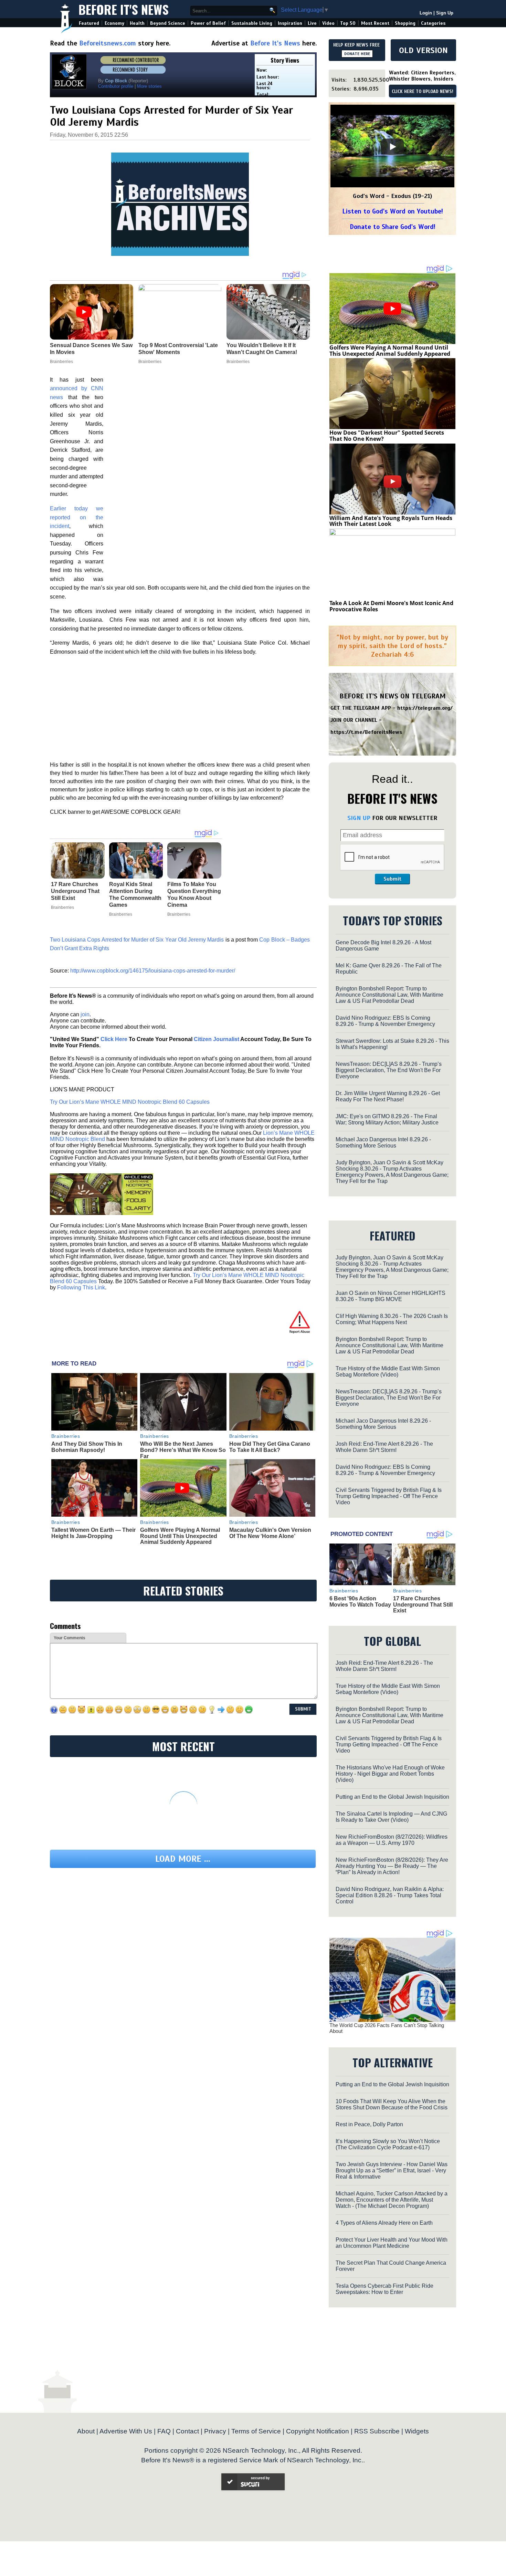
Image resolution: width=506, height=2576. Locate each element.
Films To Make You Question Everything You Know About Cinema (194, 895)
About (86, 2431)
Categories (433, 23)
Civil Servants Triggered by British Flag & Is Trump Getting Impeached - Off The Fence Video (389, 1496)
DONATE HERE (357, 54)
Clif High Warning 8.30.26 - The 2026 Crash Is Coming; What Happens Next (392, 1319)
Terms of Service (256, 2431)
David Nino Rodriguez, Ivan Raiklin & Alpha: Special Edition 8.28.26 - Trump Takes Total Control (390, 1895)
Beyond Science (168, 23)
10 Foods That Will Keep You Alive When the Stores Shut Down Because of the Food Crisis (392, 2104)
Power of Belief (208, 23)
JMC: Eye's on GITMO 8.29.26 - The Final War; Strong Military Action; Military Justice (387, 1119)
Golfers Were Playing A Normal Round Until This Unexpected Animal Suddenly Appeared (180, 1536)
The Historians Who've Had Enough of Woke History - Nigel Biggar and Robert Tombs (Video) (390, 1774)
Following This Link (81, 1287)
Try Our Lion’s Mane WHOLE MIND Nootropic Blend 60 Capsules (130, 1102)
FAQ (164, 2431)
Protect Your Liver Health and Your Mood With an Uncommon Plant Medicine (392, 2243)
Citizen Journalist (217, 1039)
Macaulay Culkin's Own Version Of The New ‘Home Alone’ (270, 1533)
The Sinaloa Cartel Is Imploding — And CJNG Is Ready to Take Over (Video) (391, 1817)
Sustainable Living (252, 23)
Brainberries (62, 907)
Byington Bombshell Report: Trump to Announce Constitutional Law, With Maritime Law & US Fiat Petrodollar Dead (389, 995)
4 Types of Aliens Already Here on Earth (384, 2223)
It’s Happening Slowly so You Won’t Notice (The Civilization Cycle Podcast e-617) (388, 2144)
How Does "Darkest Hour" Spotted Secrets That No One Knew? (387, 436)
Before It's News (124, 9)
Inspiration (290, 23)
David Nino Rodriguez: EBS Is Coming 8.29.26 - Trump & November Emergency (385, 1021)
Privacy (215, 2431)
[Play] (392, 147)
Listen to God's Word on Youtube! (393, 211)
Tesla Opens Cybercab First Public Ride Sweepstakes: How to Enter (384, 2289)
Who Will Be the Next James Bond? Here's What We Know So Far (183, 1450)
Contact (187, 2431)
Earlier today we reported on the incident (77, 517)
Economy (114, 23)
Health (137, 23)
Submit (392, 879)
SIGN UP (359, 818)
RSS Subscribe (377, 2431)
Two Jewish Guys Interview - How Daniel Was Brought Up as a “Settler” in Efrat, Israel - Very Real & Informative (392, 2170)
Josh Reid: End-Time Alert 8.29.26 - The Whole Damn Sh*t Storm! (384, 1447)
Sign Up (445, 13)
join (85, 1014)
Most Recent (375, 23)
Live (312, 23)
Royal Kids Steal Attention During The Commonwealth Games (135, 895)
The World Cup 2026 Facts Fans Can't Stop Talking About (387, 2028)
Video (328, 23)
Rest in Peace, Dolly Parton (369, 2124)
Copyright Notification (318, 2431)
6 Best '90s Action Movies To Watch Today (360, 1602)
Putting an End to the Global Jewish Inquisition (392, 1797)
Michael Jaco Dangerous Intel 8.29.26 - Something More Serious (383, 1142)
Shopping (405, 23)
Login (426, 13)
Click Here (114, 1039)
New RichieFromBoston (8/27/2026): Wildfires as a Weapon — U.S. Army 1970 (392, 1840)
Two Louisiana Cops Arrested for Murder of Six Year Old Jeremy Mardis (137, 940)
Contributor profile (116, 86)
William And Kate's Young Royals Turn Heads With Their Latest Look (391, 521)
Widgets (417, 2431)
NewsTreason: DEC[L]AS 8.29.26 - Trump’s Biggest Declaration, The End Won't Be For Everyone (389, 1070)
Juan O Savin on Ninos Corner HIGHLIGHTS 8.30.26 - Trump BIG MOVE (391, 1296)
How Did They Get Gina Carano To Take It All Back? (270, 1447)
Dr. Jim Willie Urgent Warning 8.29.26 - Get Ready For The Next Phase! (388, 1096)
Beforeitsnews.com (108, 43)
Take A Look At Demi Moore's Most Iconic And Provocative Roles (391, 606)
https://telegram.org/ (425, 708)
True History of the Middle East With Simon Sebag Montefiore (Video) (388, 1372)
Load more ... (183, 1859)
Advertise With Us (126, 2431)
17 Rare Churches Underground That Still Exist (75, 891)
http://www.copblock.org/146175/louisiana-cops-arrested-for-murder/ (153, 971)
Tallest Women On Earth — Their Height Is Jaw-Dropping (93, 1533)
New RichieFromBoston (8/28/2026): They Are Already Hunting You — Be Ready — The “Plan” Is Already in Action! (392, 1866)
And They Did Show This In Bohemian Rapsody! (87, 1447)
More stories (149, 86)
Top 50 (348, 23)
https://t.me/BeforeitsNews (366, 732)
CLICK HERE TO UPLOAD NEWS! (423, 92)
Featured (89, 23)
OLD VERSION (423, 50)
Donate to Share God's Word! (393, 227)
